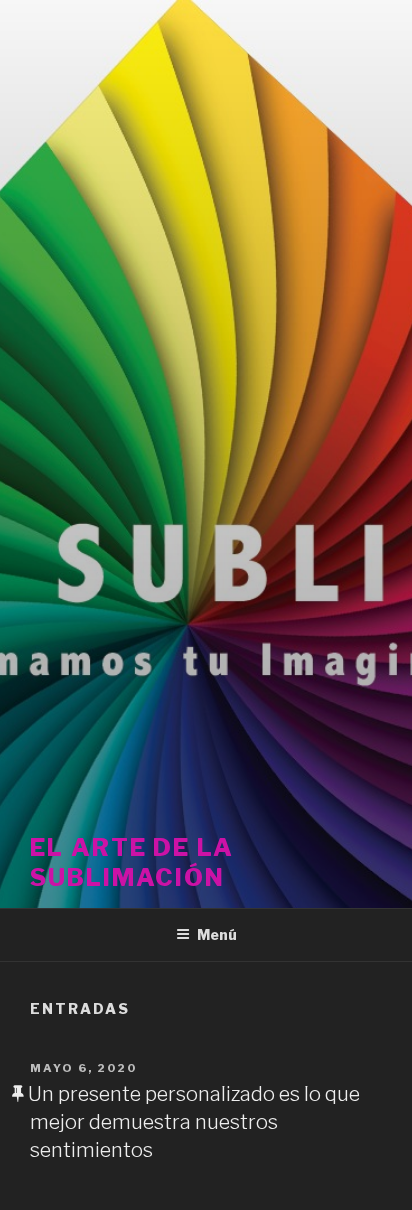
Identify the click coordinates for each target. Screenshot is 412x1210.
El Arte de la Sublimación (132, 862)
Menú (217, 934)
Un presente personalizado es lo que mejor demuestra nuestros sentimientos (194, 1122)
